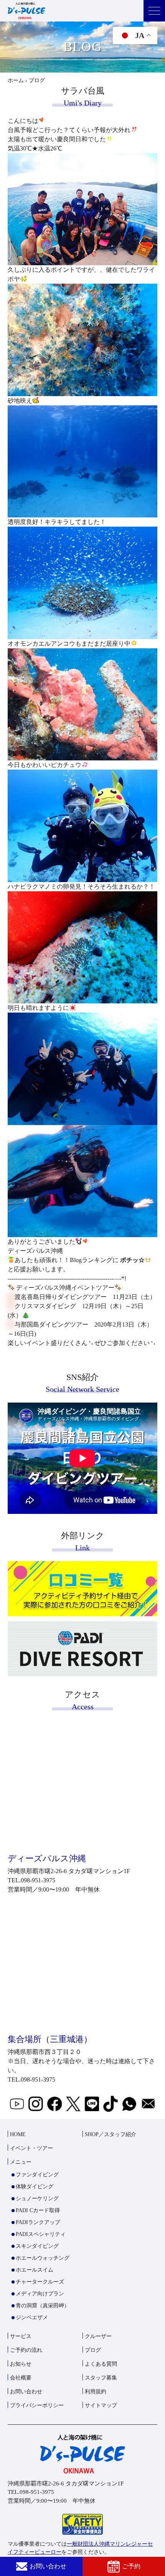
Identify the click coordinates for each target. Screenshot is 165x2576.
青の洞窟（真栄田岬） (43, 2306)
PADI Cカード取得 (38, 2210)
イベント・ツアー (31, 2148)
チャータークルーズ (40, 2282)
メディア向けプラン (40, 2294)
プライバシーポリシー (37, 2405)
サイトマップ (101, 2405)
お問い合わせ (48, 2566)
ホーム (16, 80)
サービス (21, 2336)
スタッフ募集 (101, 2378)
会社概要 (21, 2378)
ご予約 (131, 2566)
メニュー (21, 2162)
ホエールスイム (35, 2270)
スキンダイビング (37, 2246)
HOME (18, 2134)
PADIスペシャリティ (41, 2234)
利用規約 (96, 2392)
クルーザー (98, 2336)
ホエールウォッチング (43, 2258)
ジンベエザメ (32, 2317)
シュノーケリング (37, 2198)
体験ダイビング (35, 2187)
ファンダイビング (37, 2175)
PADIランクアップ (38, 2222)
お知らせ (21, 2364)
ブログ (93, 2350)
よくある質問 (101, 2364)
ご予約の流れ (26, 2350)
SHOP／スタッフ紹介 (111, 2134)
